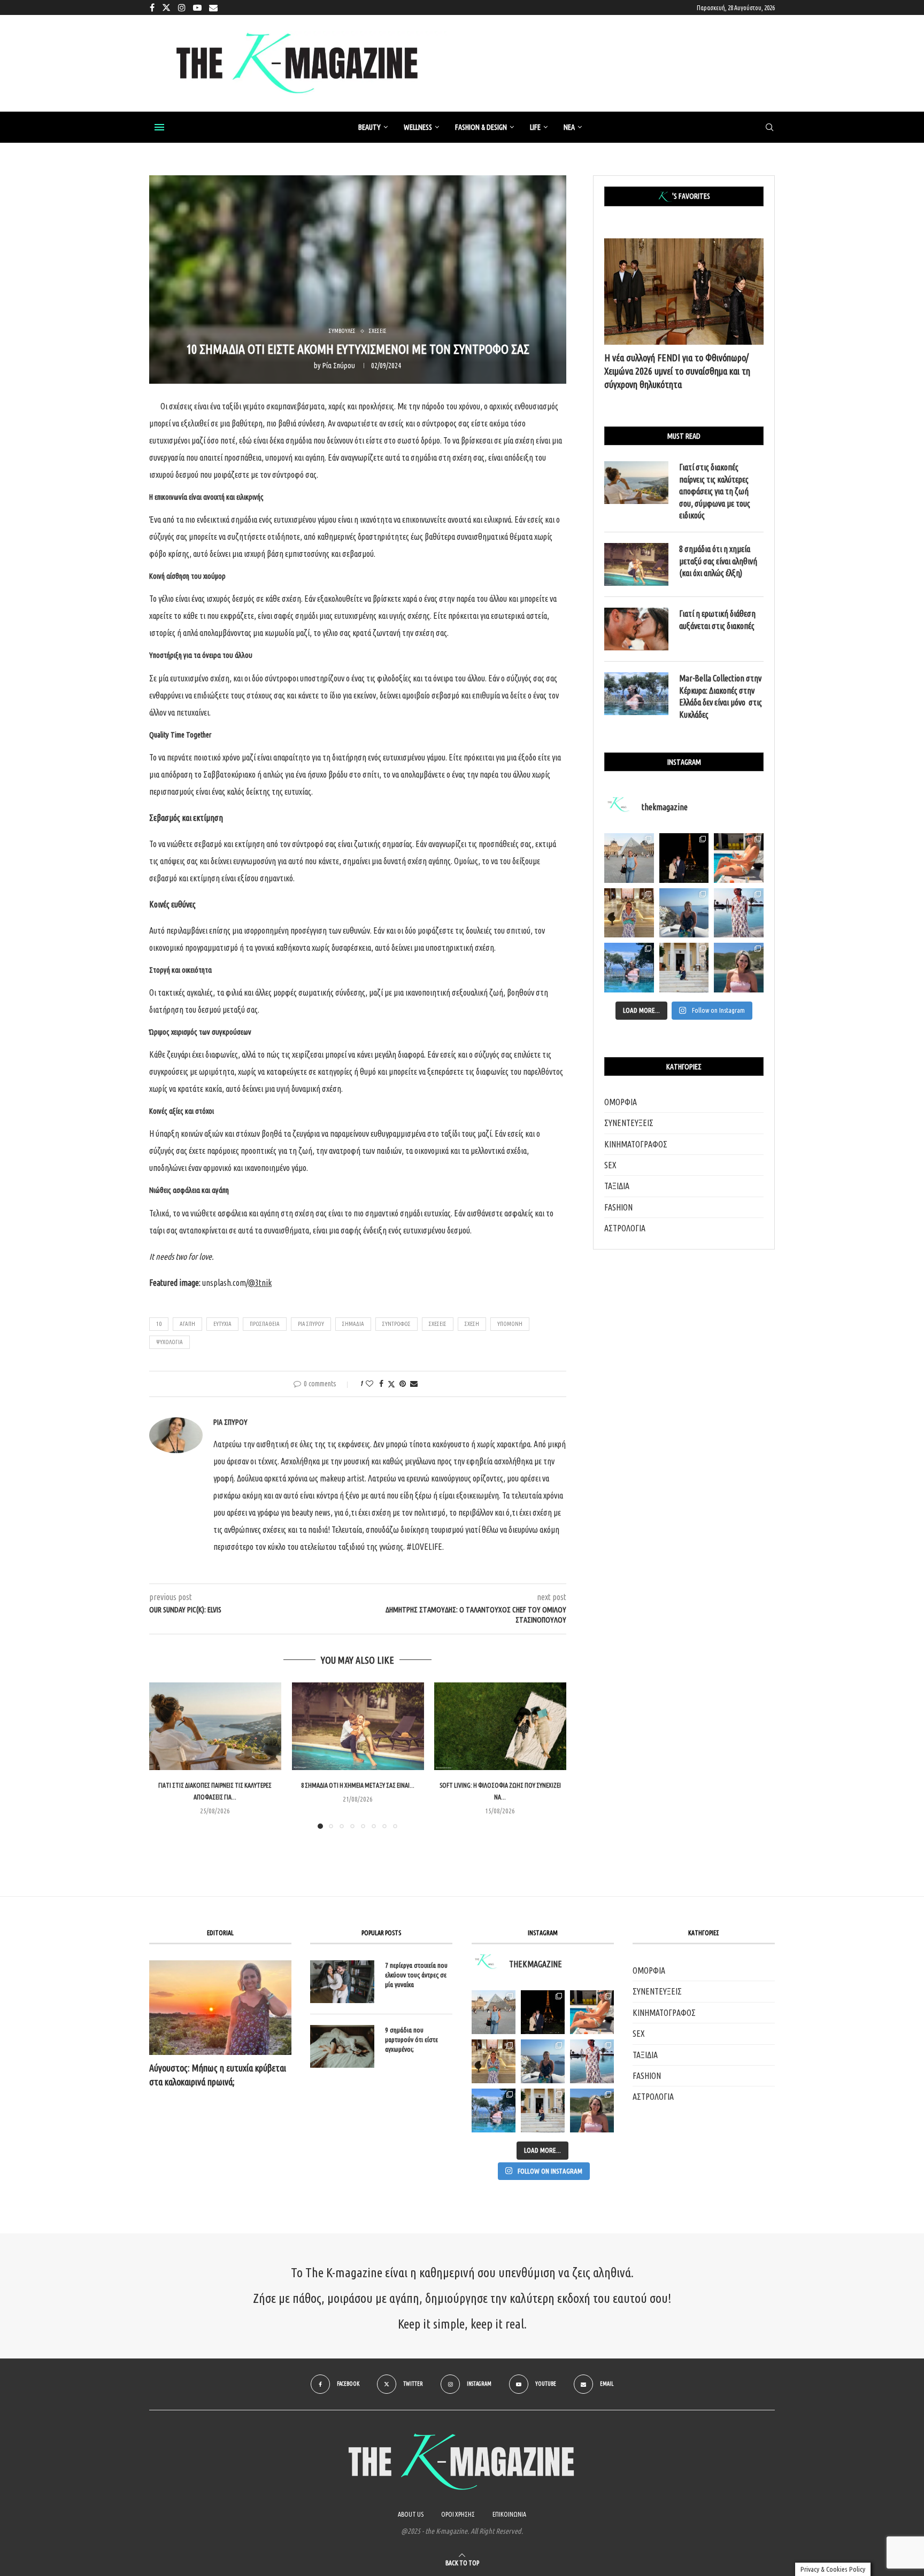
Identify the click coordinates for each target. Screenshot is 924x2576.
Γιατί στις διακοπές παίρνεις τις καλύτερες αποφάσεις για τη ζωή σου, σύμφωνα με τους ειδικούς (715, 491)
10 (159, 1324)
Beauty (369, 127)
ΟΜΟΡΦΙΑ (621, 1102)
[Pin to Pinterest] (403, 1384)
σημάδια (353, 1324)
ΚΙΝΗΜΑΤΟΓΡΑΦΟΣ (636, 1144)
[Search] (769, 128)
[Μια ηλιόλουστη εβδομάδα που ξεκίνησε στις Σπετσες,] (684, 968)
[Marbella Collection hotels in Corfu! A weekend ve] (629, 968)
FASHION (618, 1207)
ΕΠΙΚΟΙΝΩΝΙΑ (509, 2514)
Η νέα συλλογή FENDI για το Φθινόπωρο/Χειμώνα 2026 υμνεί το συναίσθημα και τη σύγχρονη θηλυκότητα (677, 371)
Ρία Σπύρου (339, 366)
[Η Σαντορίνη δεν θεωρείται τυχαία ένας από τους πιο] (684, 913)
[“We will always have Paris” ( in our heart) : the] (629, 858)
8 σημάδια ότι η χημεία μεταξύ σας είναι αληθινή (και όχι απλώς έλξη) (718, 561)
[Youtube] (197, 7)
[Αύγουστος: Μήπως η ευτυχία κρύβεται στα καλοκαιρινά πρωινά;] (220, 2008)
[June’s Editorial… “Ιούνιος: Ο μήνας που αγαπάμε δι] (739, 968)
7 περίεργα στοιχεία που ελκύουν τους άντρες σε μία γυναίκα (416, 1975)
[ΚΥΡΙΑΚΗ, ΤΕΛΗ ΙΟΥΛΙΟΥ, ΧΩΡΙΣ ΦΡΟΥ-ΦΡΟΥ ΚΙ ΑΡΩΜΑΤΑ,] (592, 2012)
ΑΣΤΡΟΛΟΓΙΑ (625, 1228)
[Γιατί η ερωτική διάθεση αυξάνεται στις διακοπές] (636, 629)
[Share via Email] (414, 1384)
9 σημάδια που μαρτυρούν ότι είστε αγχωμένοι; (411, 2039)
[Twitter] (166, 7)
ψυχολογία (170, 1342)
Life (535, 127)
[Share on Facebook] (381, 1384)
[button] (164, 1755)
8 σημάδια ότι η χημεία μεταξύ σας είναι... (358, 1786)
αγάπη (187, 1324)
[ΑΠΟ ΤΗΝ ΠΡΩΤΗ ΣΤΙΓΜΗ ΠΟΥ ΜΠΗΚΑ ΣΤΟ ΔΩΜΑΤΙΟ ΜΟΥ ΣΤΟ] (592, 2061)
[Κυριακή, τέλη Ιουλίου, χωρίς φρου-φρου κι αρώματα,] (739, 858)
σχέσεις (438, 1324)
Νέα (569, 127)
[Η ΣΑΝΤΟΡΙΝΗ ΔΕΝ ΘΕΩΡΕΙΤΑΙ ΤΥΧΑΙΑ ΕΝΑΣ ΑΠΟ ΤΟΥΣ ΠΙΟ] (543, 2061)
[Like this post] (369, 1384)
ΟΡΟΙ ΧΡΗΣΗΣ (458, 2514)
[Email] (213, 7)
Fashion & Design (481, 127)
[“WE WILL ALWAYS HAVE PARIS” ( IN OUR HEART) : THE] (494, 2012)
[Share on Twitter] (391, 1384)
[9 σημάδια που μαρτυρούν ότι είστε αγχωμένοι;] (342, 2046)
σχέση (472, 1324)
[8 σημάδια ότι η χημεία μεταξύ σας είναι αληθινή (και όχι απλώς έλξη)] (358, 1726)
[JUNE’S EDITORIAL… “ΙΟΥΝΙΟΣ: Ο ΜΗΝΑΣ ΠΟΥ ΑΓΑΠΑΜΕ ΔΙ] (592, 2111)
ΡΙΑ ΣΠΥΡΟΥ (311, 1324)
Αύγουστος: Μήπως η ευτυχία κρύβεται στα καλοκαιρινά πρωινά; (218, 2074)
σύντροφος (396, 1324)
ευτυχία (222, 1324)
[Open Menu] (159, 127)
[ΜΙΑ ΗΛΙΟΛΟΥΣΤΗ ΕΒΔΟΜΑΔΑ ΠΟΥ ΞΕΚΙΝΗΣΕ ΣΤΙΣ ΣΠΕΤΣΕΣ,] (543, 2111)
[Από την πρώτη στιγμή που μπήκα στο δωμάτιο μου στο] (739, 913)
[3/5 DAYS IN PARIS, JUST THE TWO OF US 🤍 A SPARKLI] (543, 2012)
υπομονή (510, 1324)
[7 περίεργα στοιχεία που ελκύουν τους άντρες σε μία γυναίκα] (342, 1982)
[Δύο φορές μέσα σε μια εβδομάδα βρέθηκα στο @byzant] (629, 913)
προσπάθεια (265, 1324)
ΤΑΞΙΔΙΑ (617, 1186)
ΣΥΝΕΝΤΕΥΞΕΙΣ (629, 1123)
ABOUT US (411, 2514)
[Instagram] (182, 7)
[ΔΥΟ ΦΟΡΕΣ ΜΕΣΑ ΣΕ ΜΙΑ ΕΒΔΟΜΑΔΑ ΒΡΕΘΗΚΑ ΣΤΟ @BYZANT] (494, 2061)
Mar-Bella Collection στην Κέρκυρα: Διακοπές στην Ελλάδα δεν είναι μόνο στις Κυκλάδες (721, 696)
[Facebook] (152, 7)
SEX (610, 1165)
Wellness (418, 127)
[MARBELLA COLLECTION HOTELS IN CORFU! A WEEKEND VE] (494, 2111)
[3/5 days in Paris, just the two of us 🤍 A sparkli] (684, 858)
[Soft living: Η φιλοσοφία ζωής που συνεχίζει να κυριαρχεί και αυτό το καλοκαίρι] (500, 1726)
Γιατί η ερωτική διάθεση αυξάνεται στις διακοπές (717, 619)
